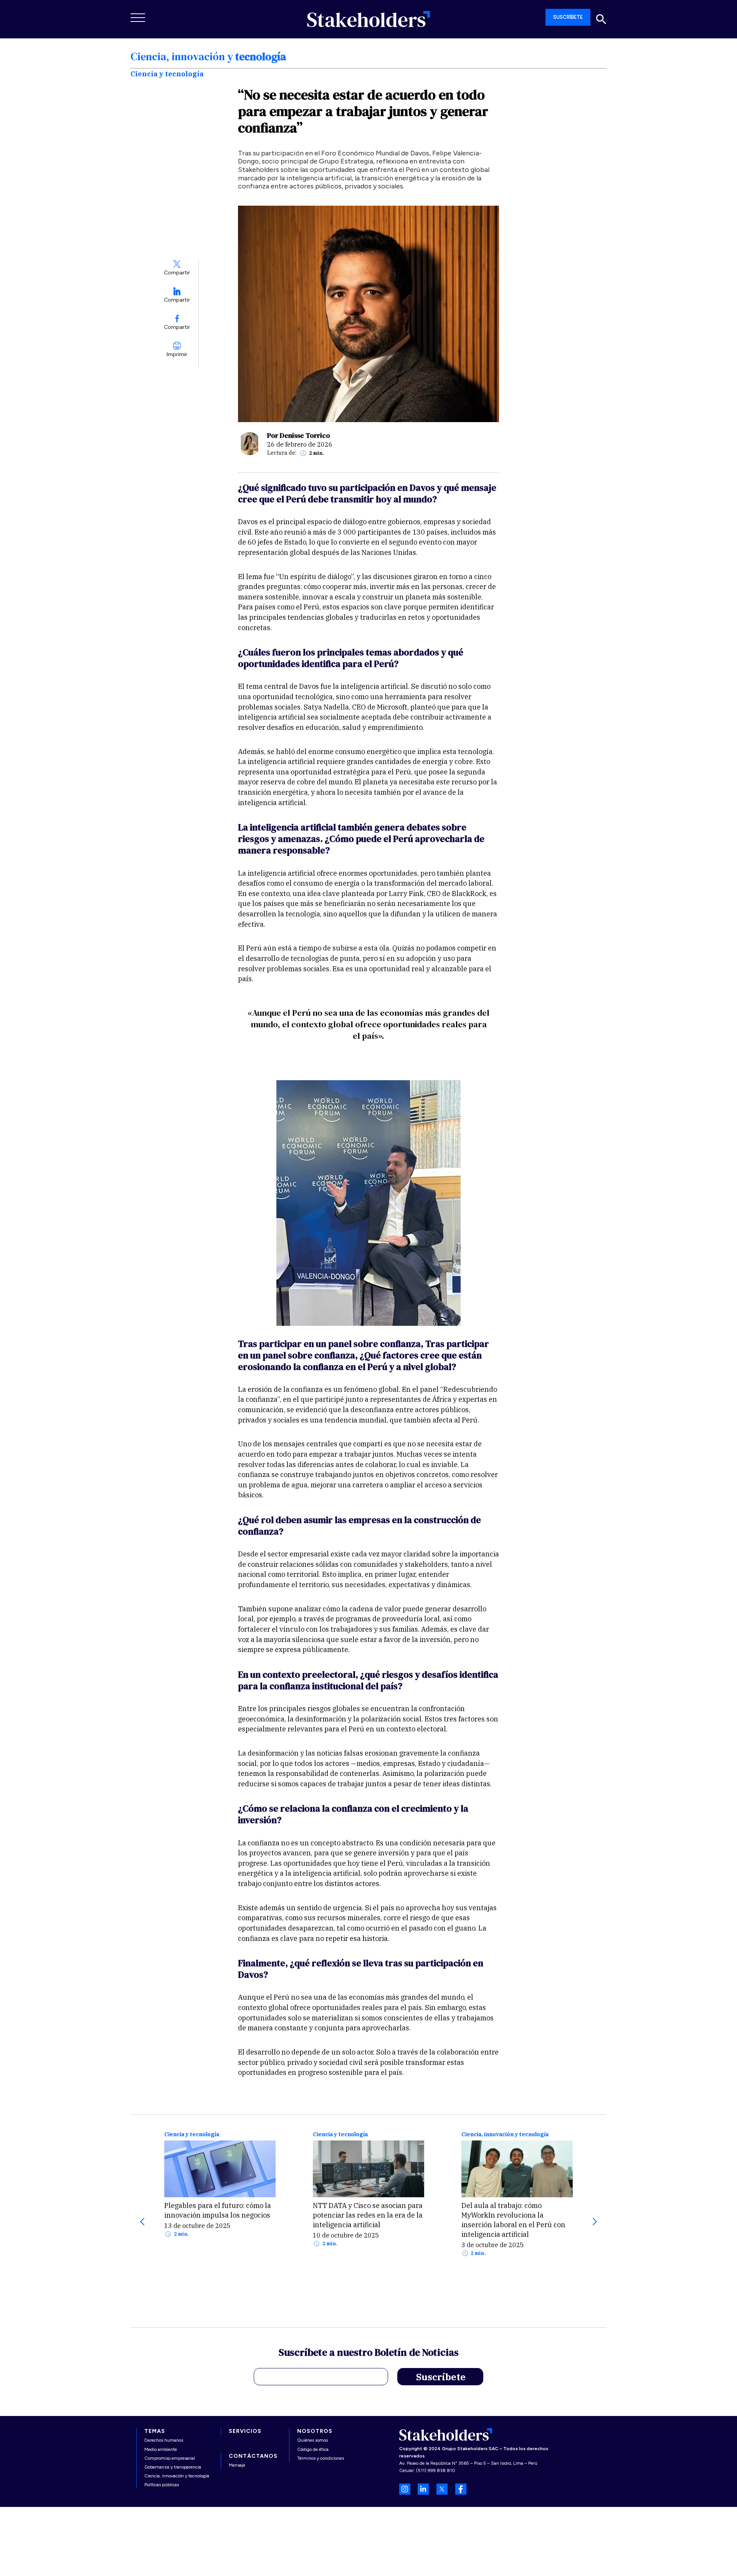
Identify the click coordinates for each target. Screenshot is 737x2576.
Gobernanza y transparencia (173, 2467)
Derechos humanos (164, 2440)
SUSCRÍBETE (568, 17)
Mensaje (237, 2465)
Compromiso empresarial (170, 2458)
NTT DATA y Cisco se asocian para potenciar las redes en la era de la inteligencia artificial (368, 2215)
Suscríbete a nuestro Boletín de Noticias (369, 2353)
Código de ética (313, 2449)
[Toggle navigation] (138, 18)
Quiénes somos (312, 2440)
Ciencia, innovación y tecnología (505, 2135)
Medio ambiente (161, 2449)
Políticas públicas (162, 2485)
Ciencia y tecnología (192, 2135)
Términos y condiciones (321, 2458)
